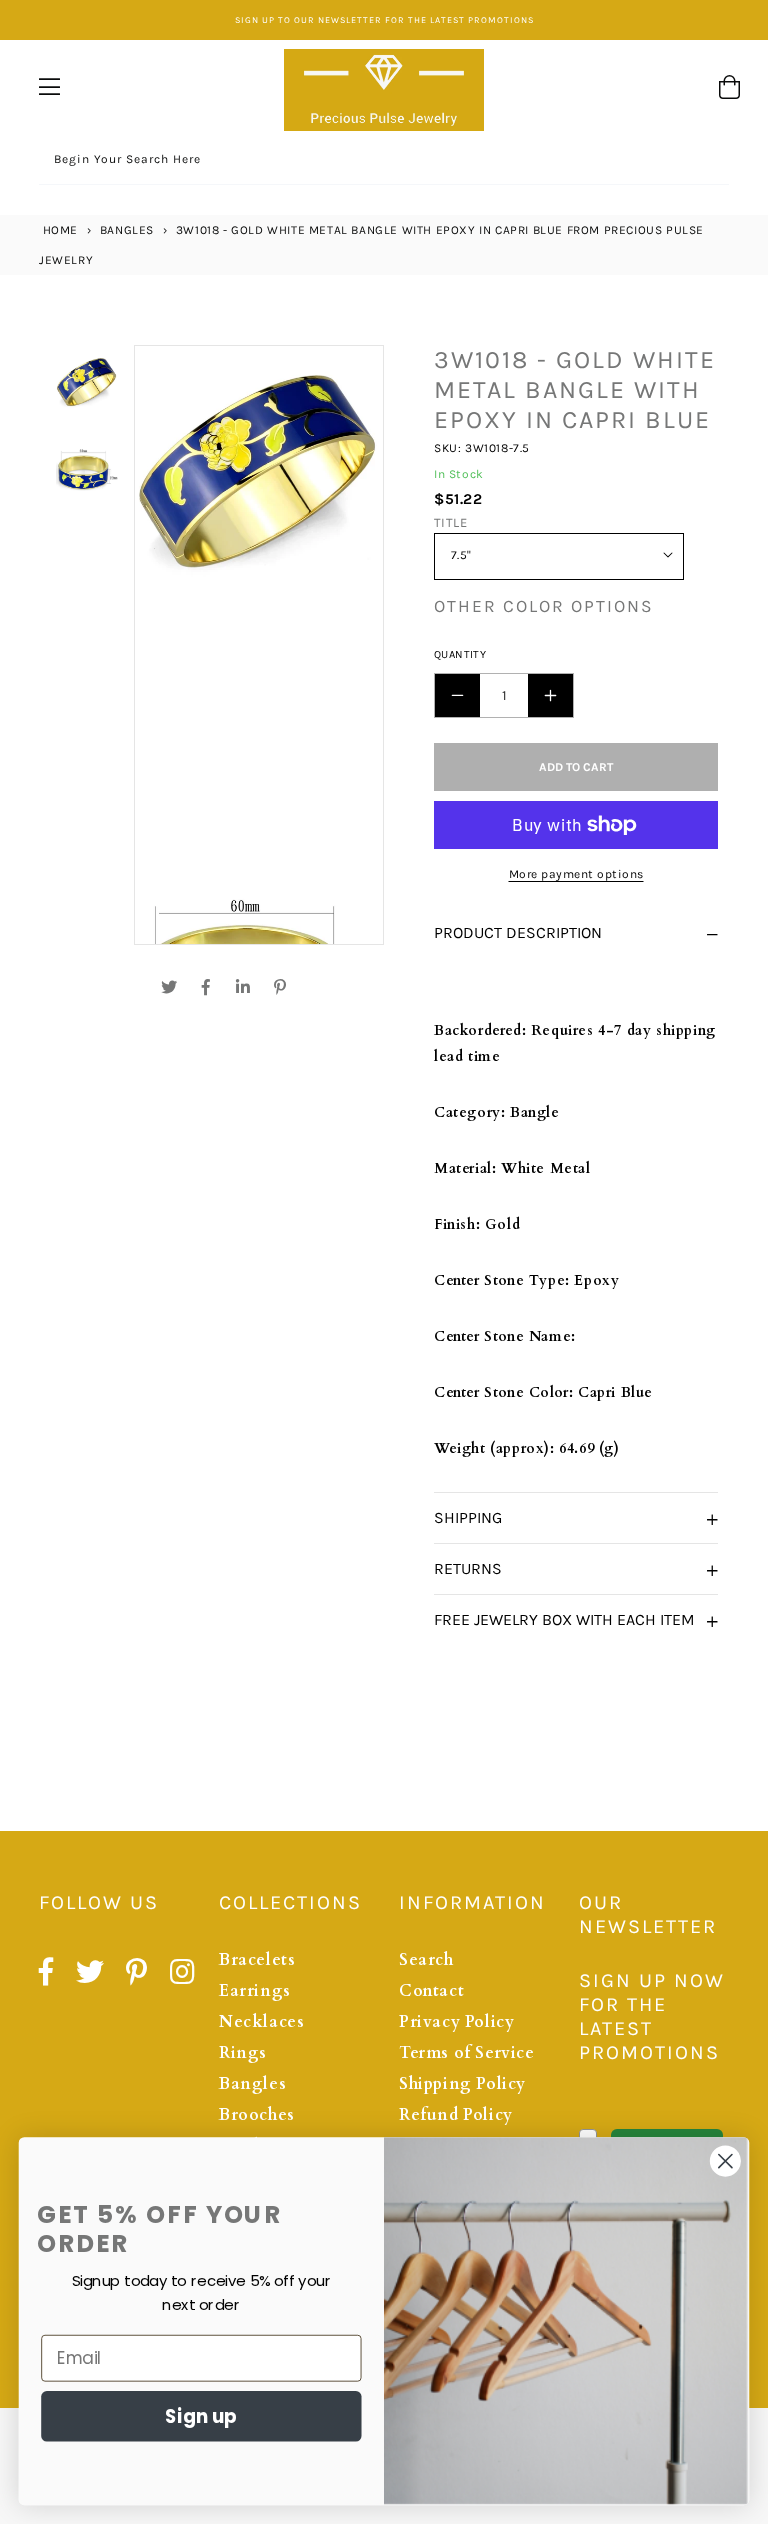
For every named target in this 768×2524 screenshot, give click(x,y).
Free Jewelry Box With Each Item (564, 1619)
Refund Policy (456, 2115)
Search (426, 1960)
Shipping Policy (462, 2084)
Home (58, 230)
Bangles (127, 230)
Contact (431, 1991)
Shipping (468, 1517)
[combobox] (384, 162)
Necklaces (261, 2022)
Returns (468, 1568)
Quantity (460, 654)
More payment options (576, 874)
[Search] (707, 162)
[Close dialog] (725, 2161)
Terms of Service (467, 2053)
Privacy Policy (456, 2022)
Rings (243, 2053)
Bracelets (257, 1960)
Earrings (255, 1991)
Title (450, 522)
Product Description (518, 932)
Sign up (201, 2416)
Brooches (257, 2115)
